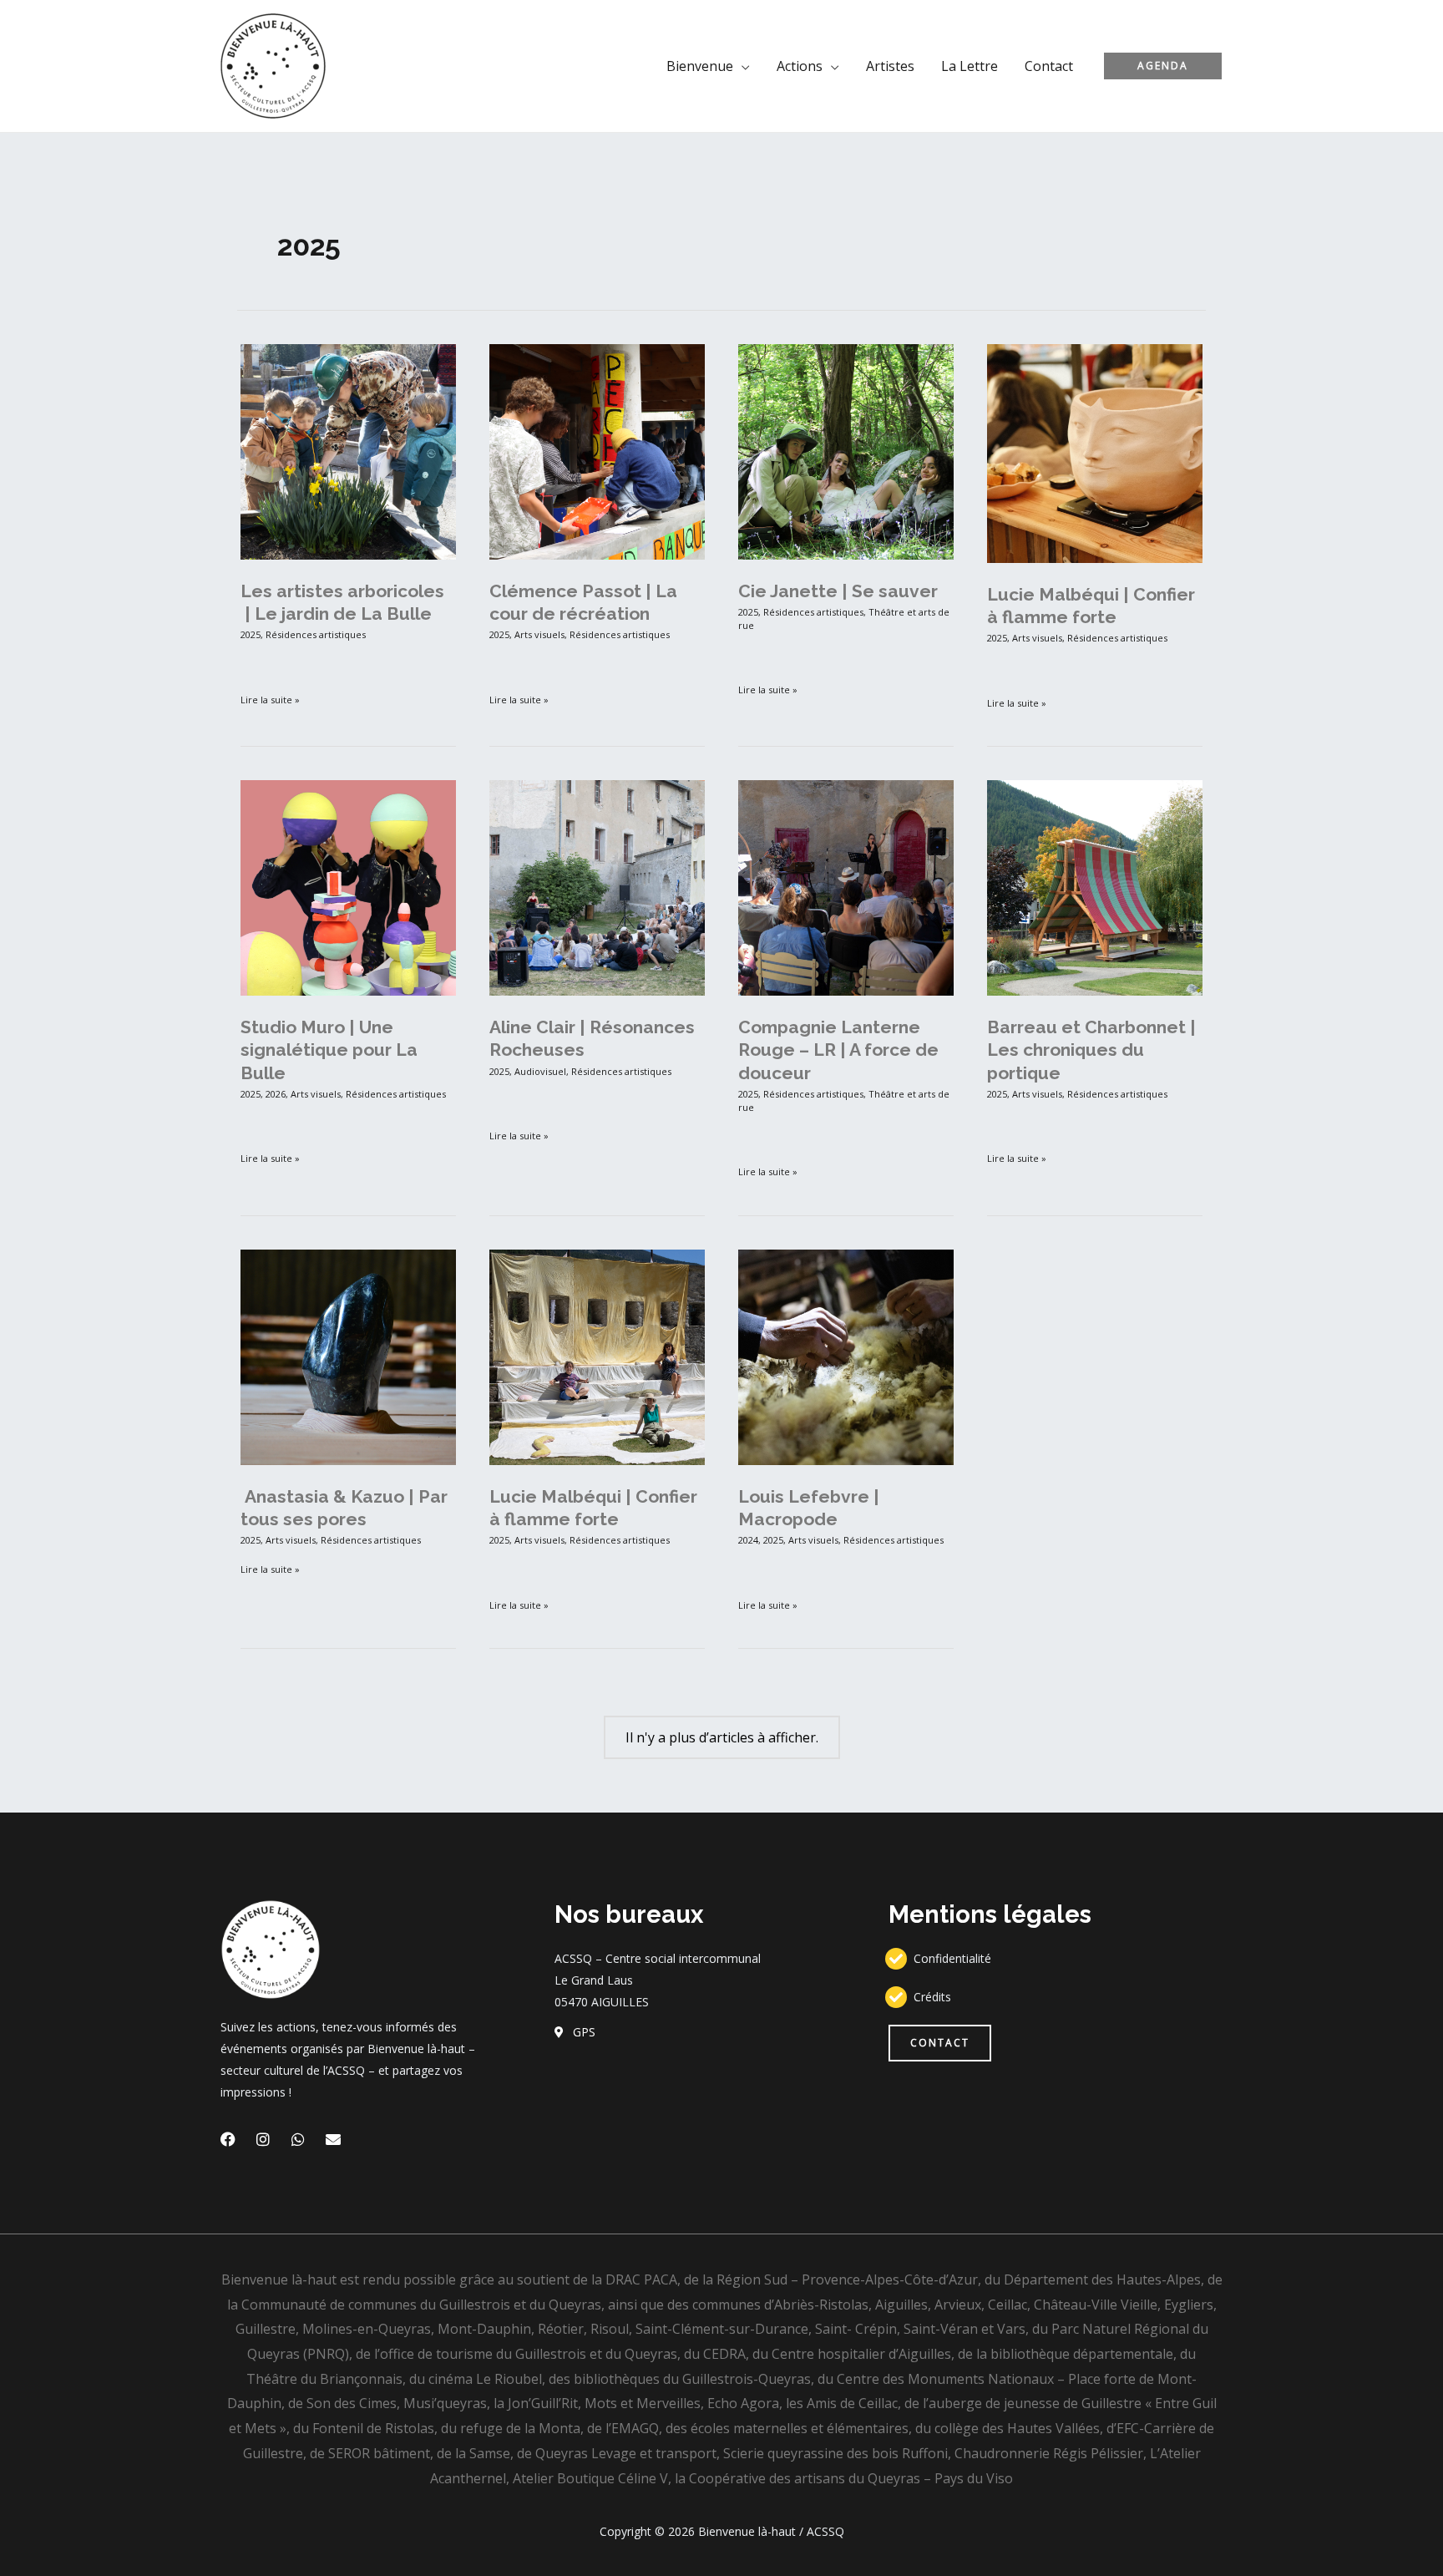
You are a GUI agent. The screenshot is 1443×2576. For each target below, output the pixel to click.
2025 (251, 634)
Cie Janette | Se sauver (838, 591)
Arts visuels (539, 634)
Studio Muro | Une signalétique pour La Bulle (329, 1050)
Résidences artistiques (316, 634)
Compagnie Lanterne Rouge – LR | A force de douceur (838, 1050)
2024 (748, 1540)
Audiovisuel (540, 1071)
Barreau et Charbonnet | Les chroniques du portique (1091, 1050)
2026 (276, 1094)
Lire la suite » (270, 699)
